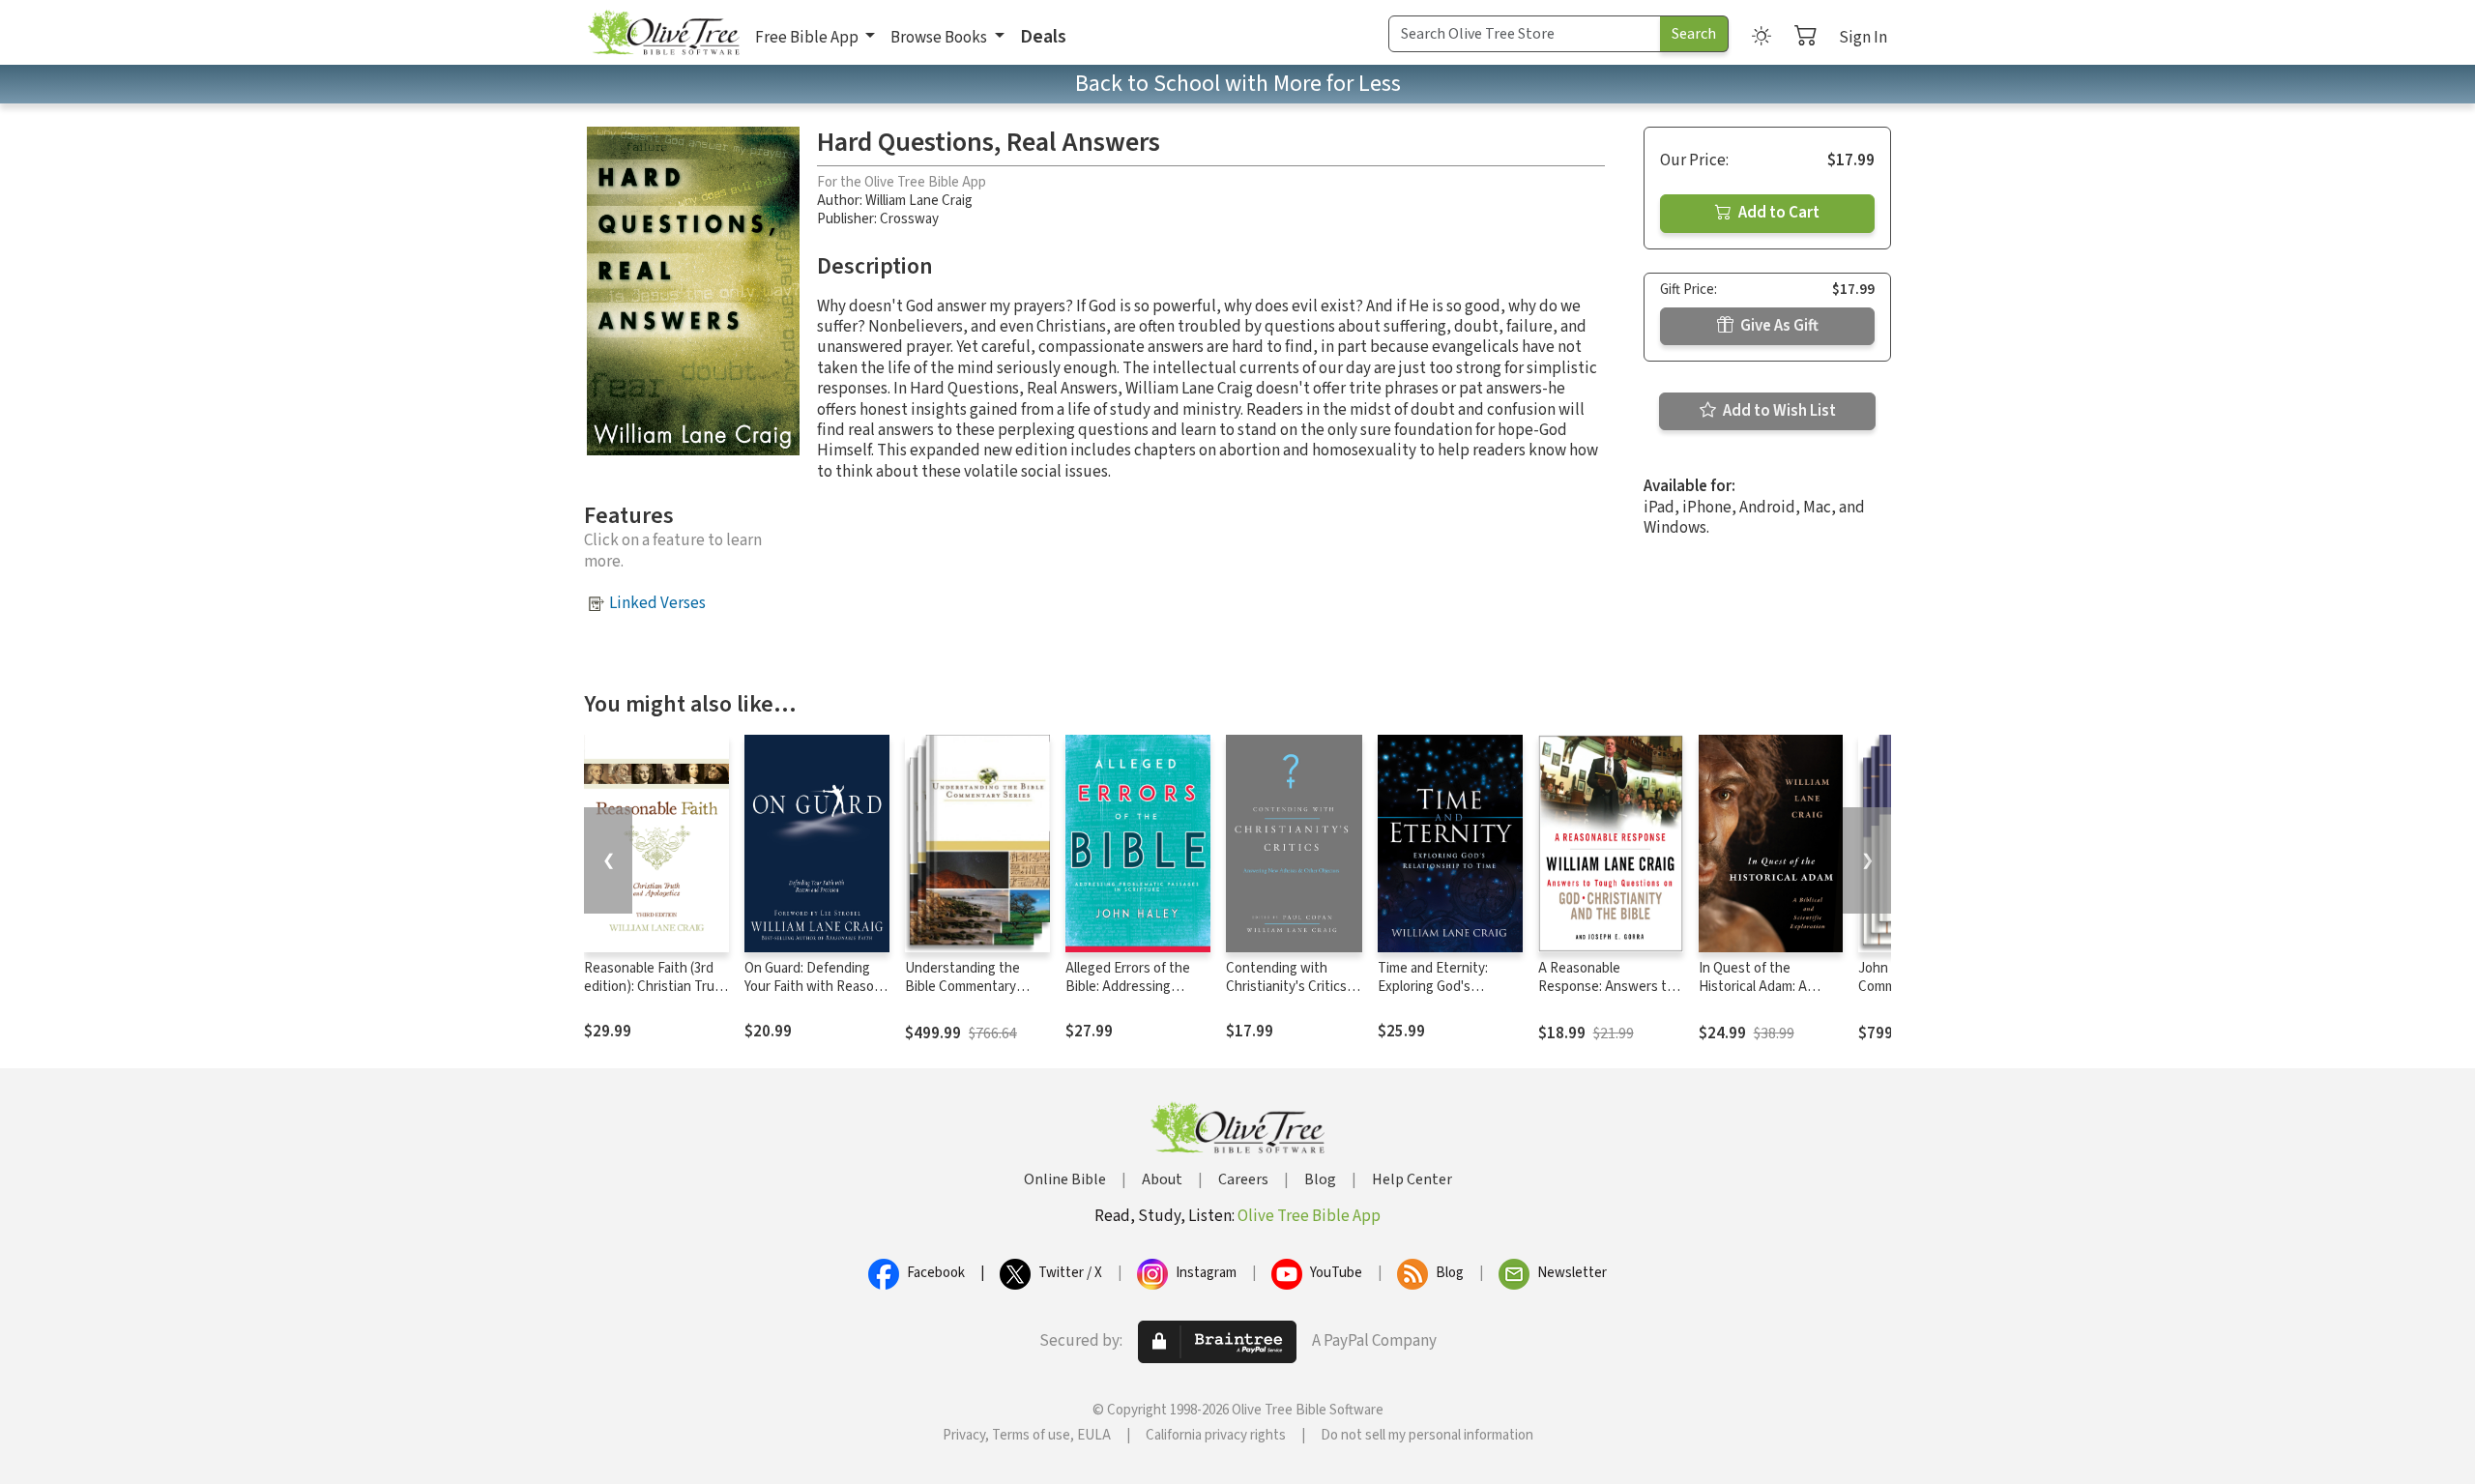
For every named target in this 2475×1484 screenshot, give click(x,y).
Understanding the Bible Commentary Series (962, 987)
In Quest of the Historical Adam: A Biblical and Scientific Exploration (1762, 996)
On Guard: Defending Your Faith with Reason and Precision (813, 987)
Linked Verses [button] (657, 603)
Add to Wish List (1778, 411)
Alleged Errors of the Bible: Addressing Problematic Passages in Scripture (1132, 996)
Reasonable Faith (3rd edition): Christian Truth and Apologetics (656, 987)
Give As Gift (1778, 326)
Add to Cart (1777, 213)
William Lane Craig (919, 201)
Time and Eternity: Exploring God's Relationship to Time (1440, 987)
